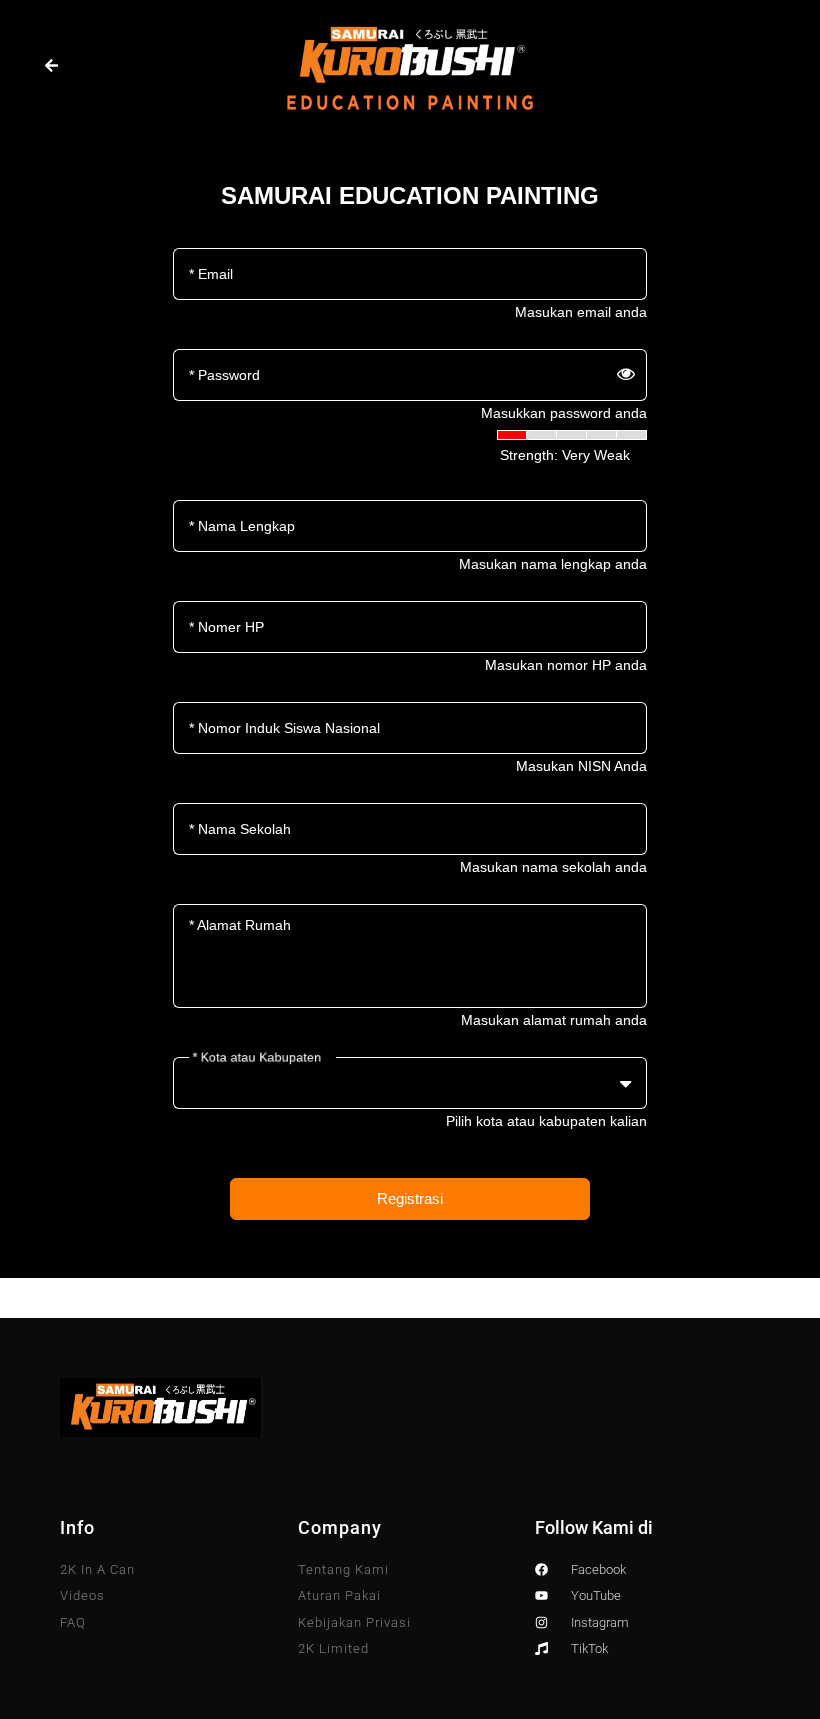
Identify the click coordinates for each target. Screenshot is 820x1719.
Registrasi (410, 1198)
